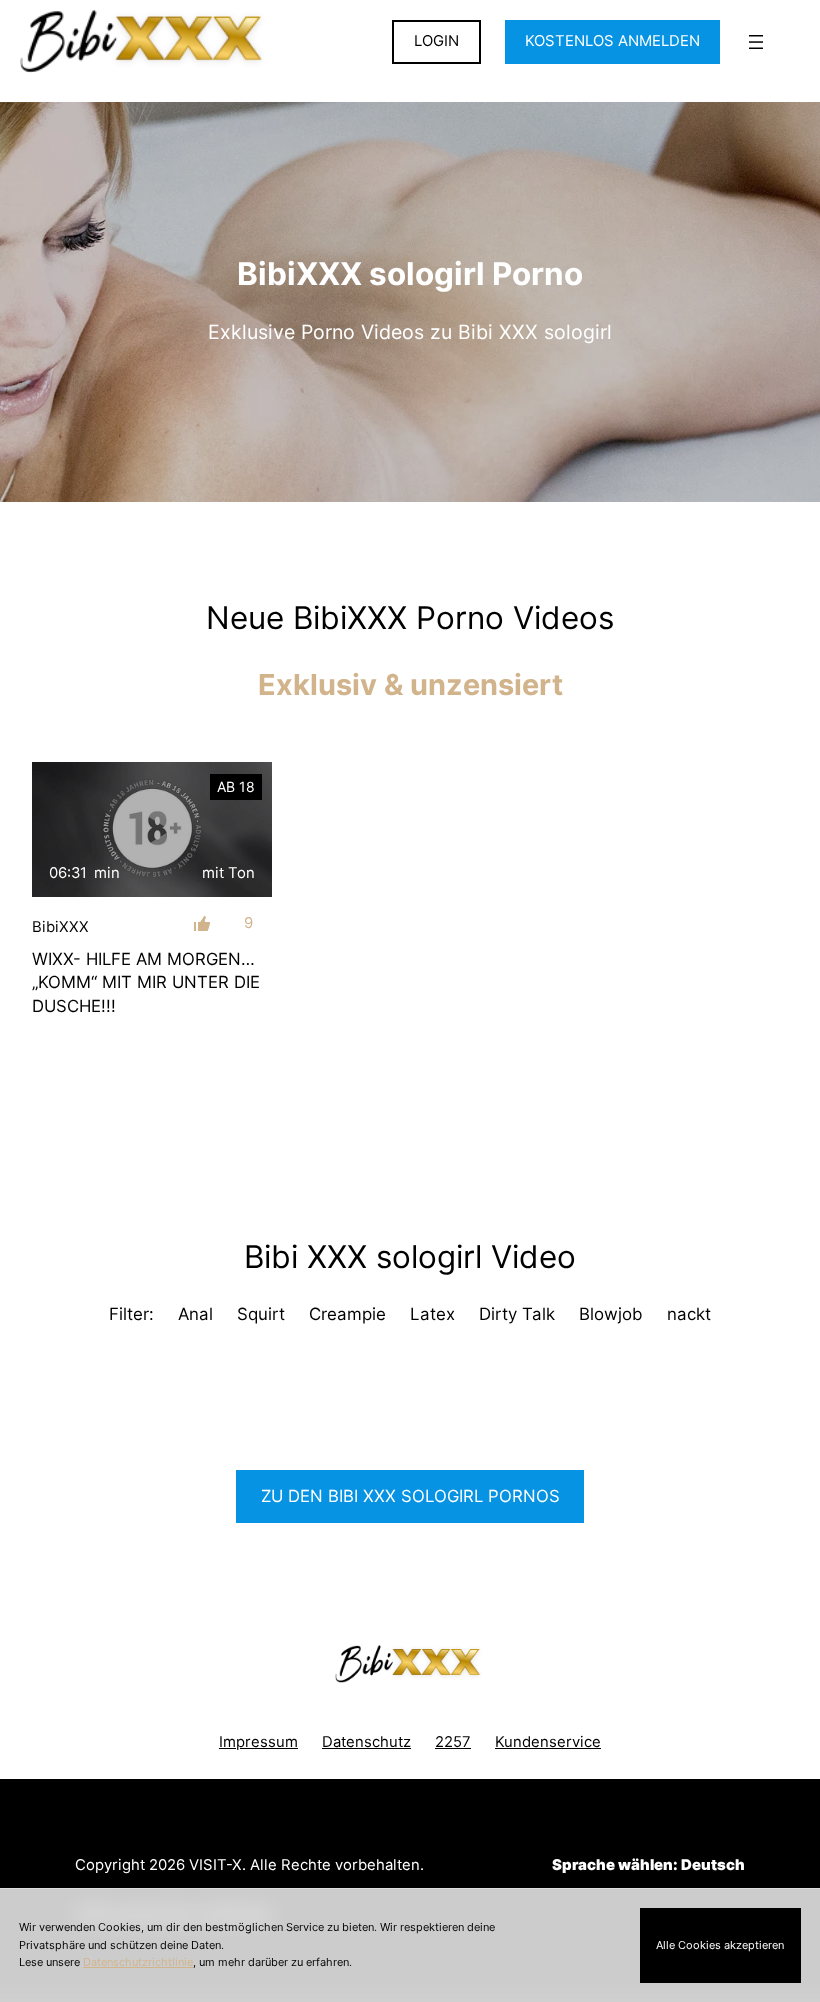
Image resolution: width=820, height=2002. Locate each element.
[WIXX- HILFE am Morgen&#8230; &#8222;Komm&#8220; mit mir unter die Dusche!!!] (152, 829)
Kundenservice (548, 1742)
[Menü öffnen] (756, 42)
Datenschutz (366, 1742)
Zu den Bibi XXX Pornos (410, 1496)
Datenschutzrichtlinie (138, 1962)
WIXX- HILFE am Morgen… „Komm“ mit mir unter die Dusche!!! (146, 982)
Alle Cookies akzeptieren (720, 1945)
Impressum (258, 1742)
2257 (453, 1742)
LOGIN (436, 41)
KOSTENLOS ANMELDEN (612, 41)
